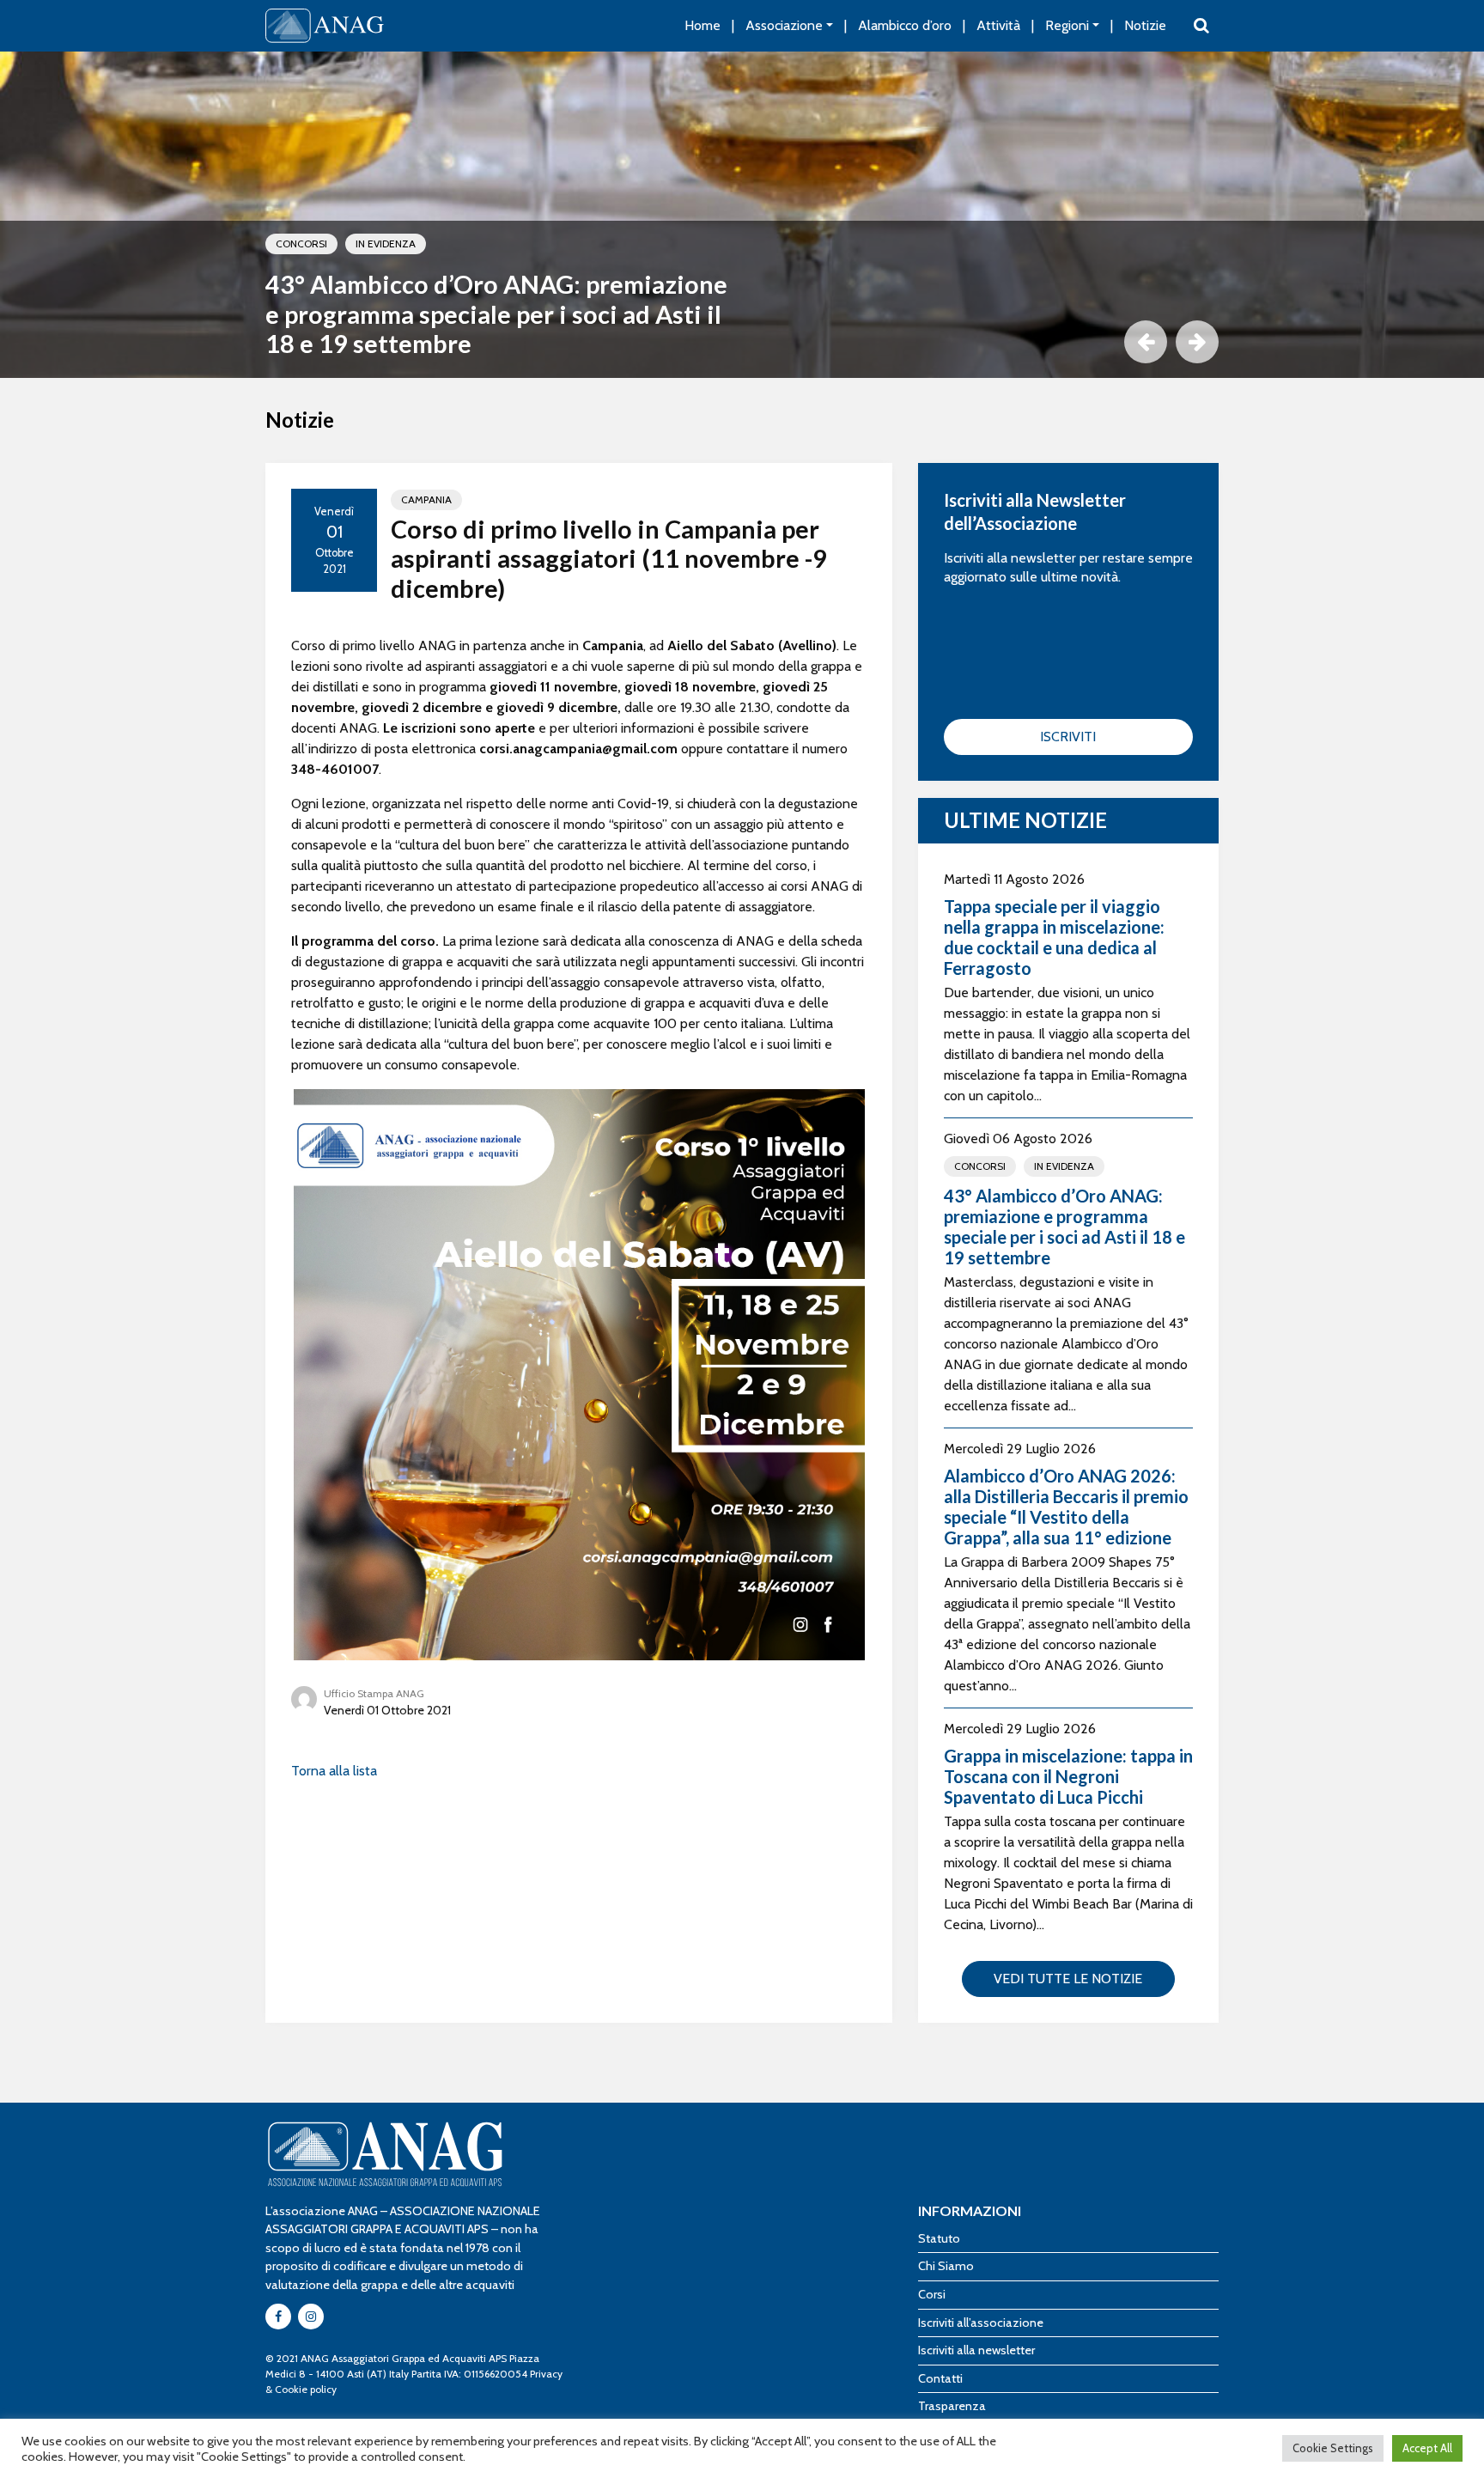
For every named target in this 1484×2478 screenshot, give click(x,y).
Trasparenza (952, 2406)
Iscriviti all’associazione (981, 2323)
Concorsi (301, 244)
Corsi (932, 2294)
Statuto (939, 2238)
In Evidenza (386, 244)
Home (702, 25)
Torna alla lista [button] (334, 1771)
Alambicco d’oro (905, 25)
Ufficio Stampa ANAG (374, 1693)
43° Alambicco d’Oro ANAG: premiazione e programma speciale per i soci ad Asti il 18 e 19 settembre (496, 314)
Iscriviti (1068, 737)
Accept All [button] (1427, 2448)
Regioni (1067, 25)
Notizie (1145, 25)
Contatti (940, 2378)
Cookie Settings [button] (1333, 2448)
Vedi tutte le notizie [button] (1068, 1979)
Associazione (784, 25)
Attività (998, 25)
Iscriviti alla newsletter (976, 2350)
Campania (426, 499)
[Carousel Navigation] (742, 342)
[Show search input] (1201, 26)
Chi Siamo (946, 2266)
